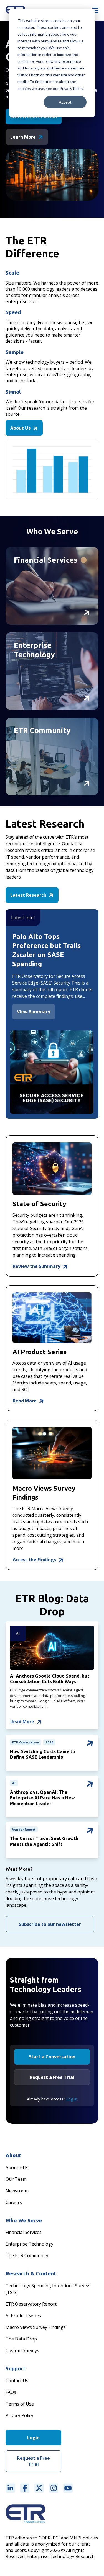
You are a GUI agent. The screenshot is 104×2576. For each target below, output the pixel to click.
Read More (25, 1401)
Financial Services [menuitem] (24, 2232)
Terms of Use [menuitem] (20, 2404)
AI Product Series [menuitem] (23, 2316)
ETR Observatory (26, 1742)
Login (33, 2438)
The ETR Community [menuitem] (27, 2255)
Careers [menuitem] (14, 2202)
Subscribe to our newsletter (50, 1924)
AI (18, 1634)
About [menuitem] (13, 2155)
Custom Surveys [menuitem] (22, 2350)
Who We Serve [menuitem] (24, 2220)
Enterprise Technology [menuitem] (29, 2244)
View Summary (34, 1012)
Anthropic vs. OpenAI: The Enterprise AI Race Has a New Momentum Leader (42, 1798)
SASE (49, 1742)
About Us (21, 428)
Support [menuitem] (16, 2368)
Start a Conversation (52, 2057)
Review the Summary (37, 1266)
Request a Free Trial (52, 2077)
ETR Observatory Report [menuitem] (31, 2304)
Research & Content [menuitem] (31, 2273)
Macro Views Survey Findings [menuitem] (36, 2327)
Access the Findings (35, 1560)
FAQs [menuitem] (11, 2392)
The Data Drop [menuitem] (21, 2339)
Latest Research (29, 895)
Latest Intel (23, 918)
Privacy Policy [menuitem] (19, 2415)
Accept (65, 102)
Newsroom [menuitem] (17, 2191)
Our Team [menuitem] (16, 2179)
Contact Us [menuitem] (17, 2381)
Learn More (24, 137)
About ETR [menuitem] (17, 2167)
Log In (72, 2099)
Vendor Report (24, 1829)
